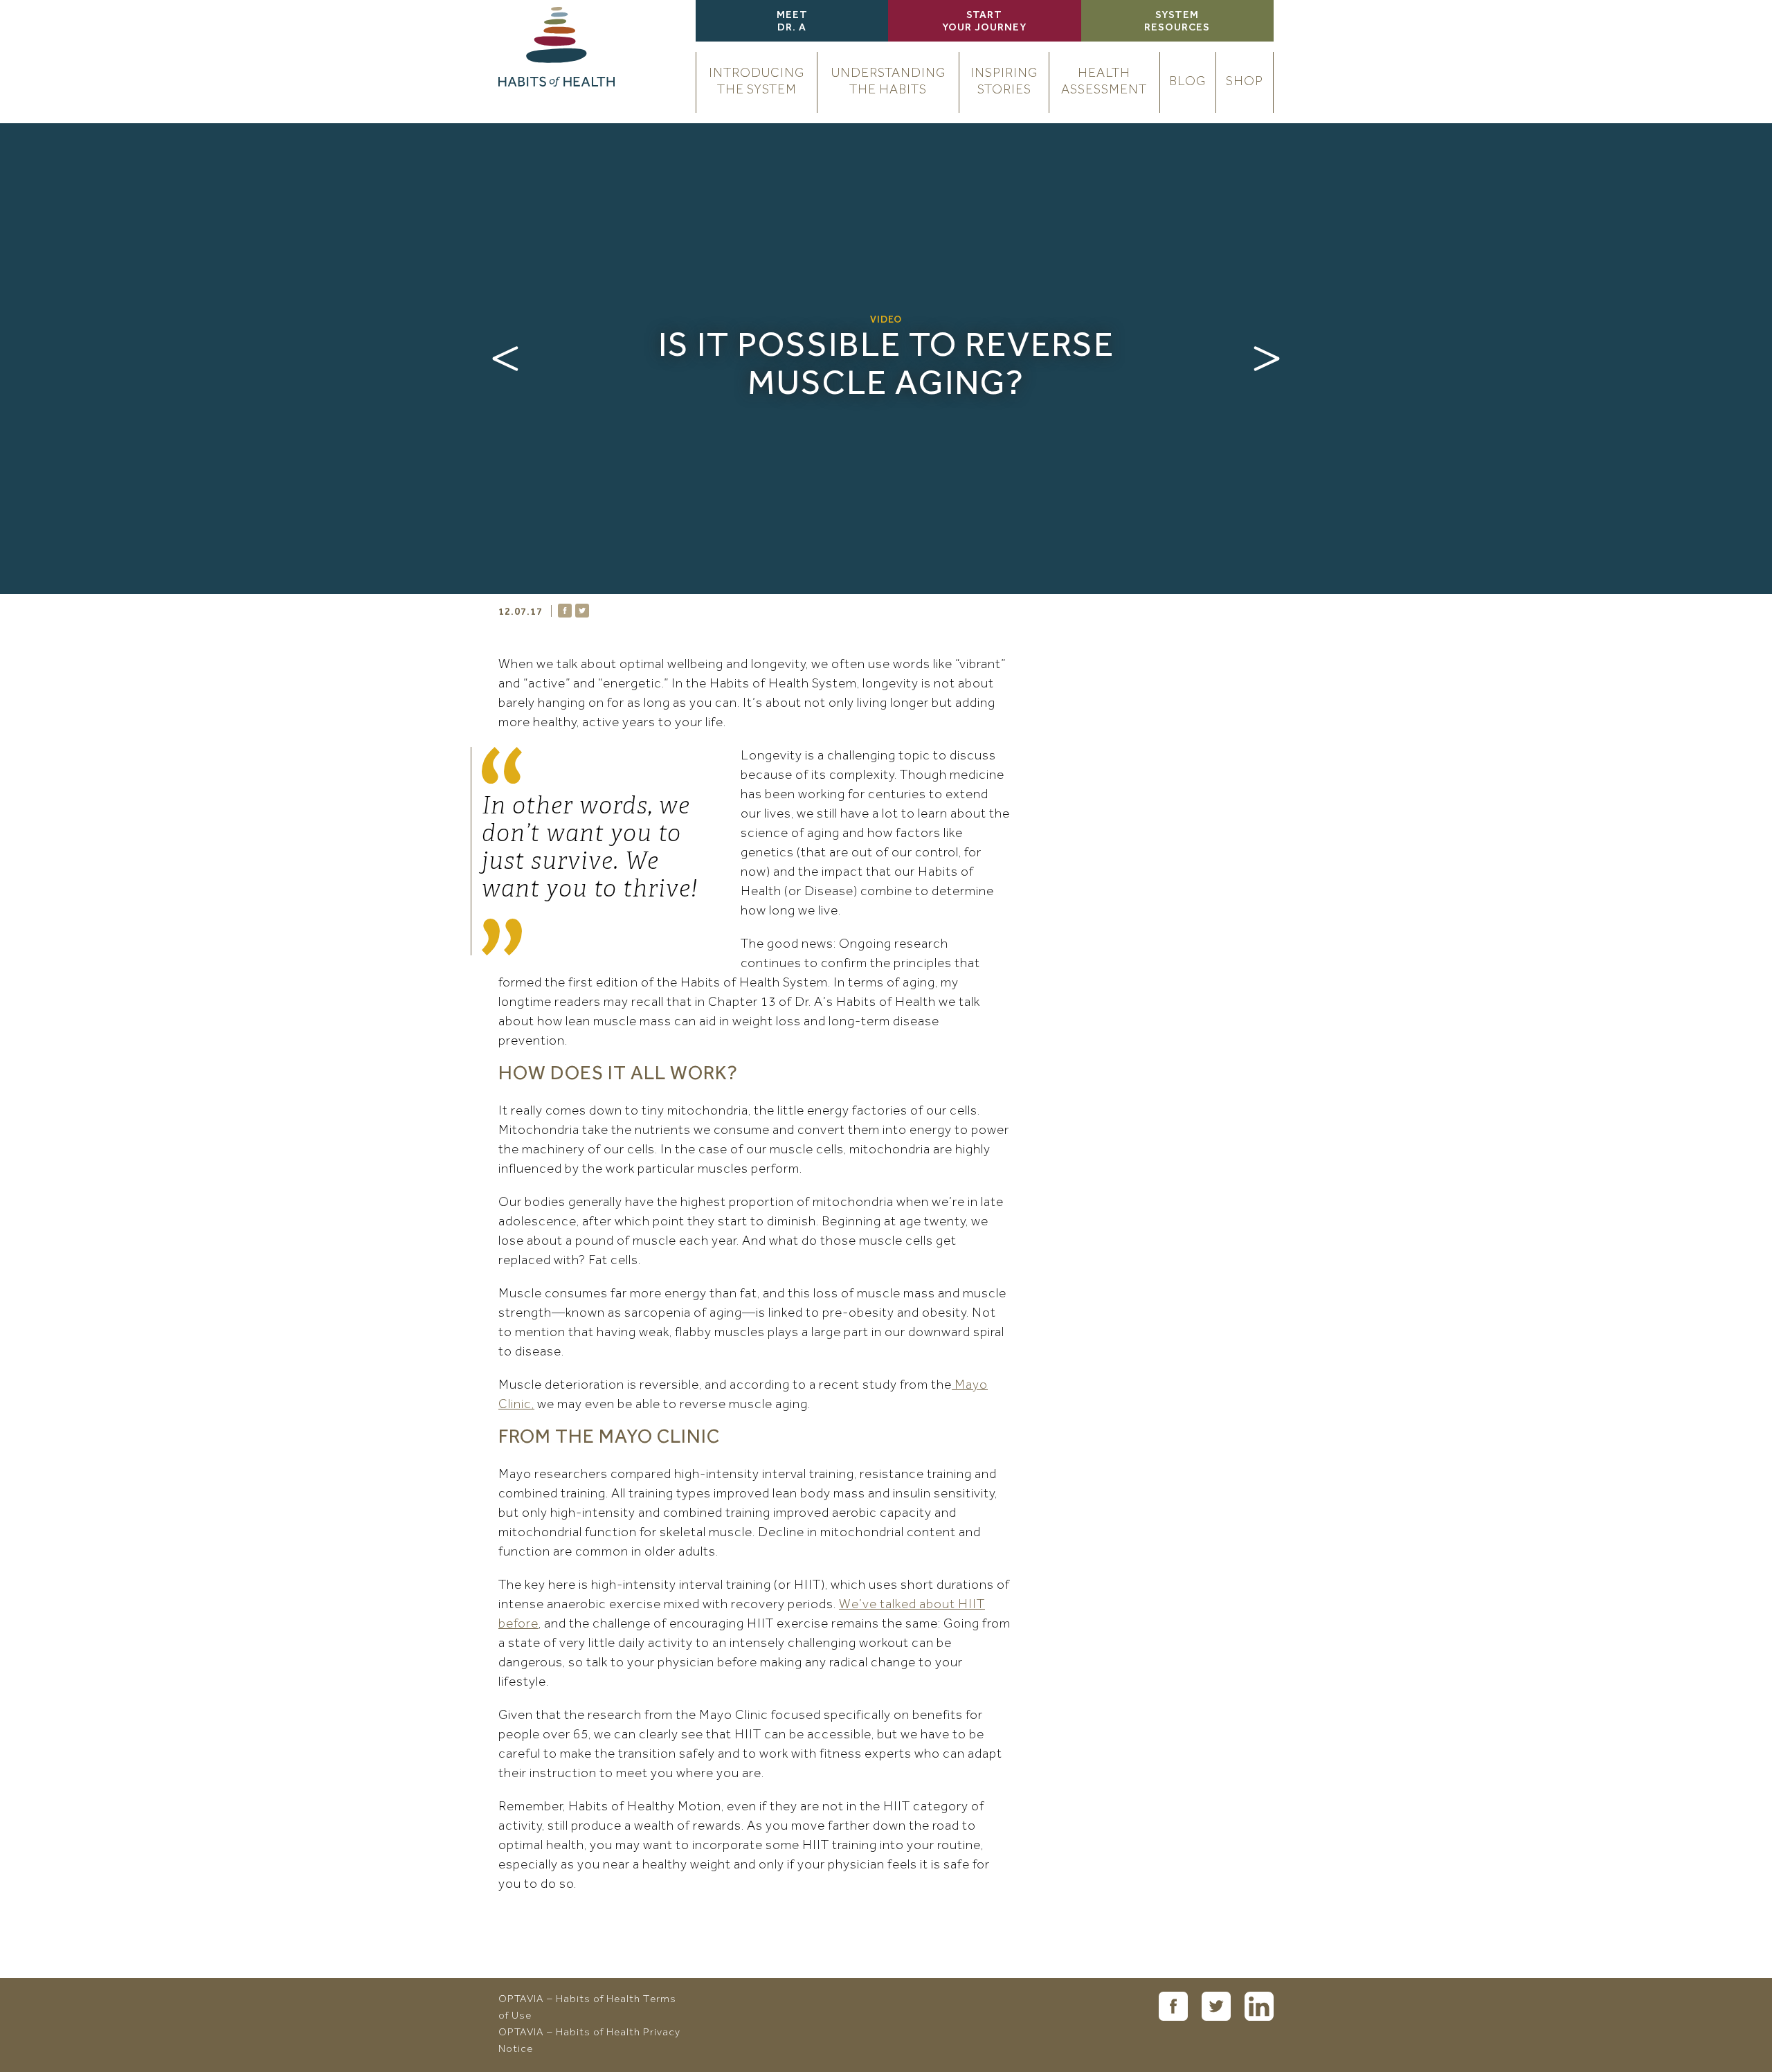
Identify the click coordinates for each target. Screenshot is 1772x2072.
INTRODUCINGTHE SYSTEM (757, 82)
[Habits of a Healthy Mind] (1267, 359)
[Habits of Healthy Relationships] (505, 359)
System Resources (1177, 22)
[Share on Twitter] (582, 611)
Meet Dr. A (792, 22)
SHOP (1245, 82)
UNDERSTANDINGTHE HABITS (888, 82)
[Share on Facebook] (565, 611)
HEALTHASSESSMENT (1104, 82)
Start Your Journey (984, 22)
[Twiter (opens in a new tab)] (1216, 2006)
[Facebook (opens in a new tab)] (1173, 2006)
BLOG (1187, 82)
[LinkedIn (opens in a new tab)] (1259, 2006)
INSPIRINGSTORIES (1004, 82)
